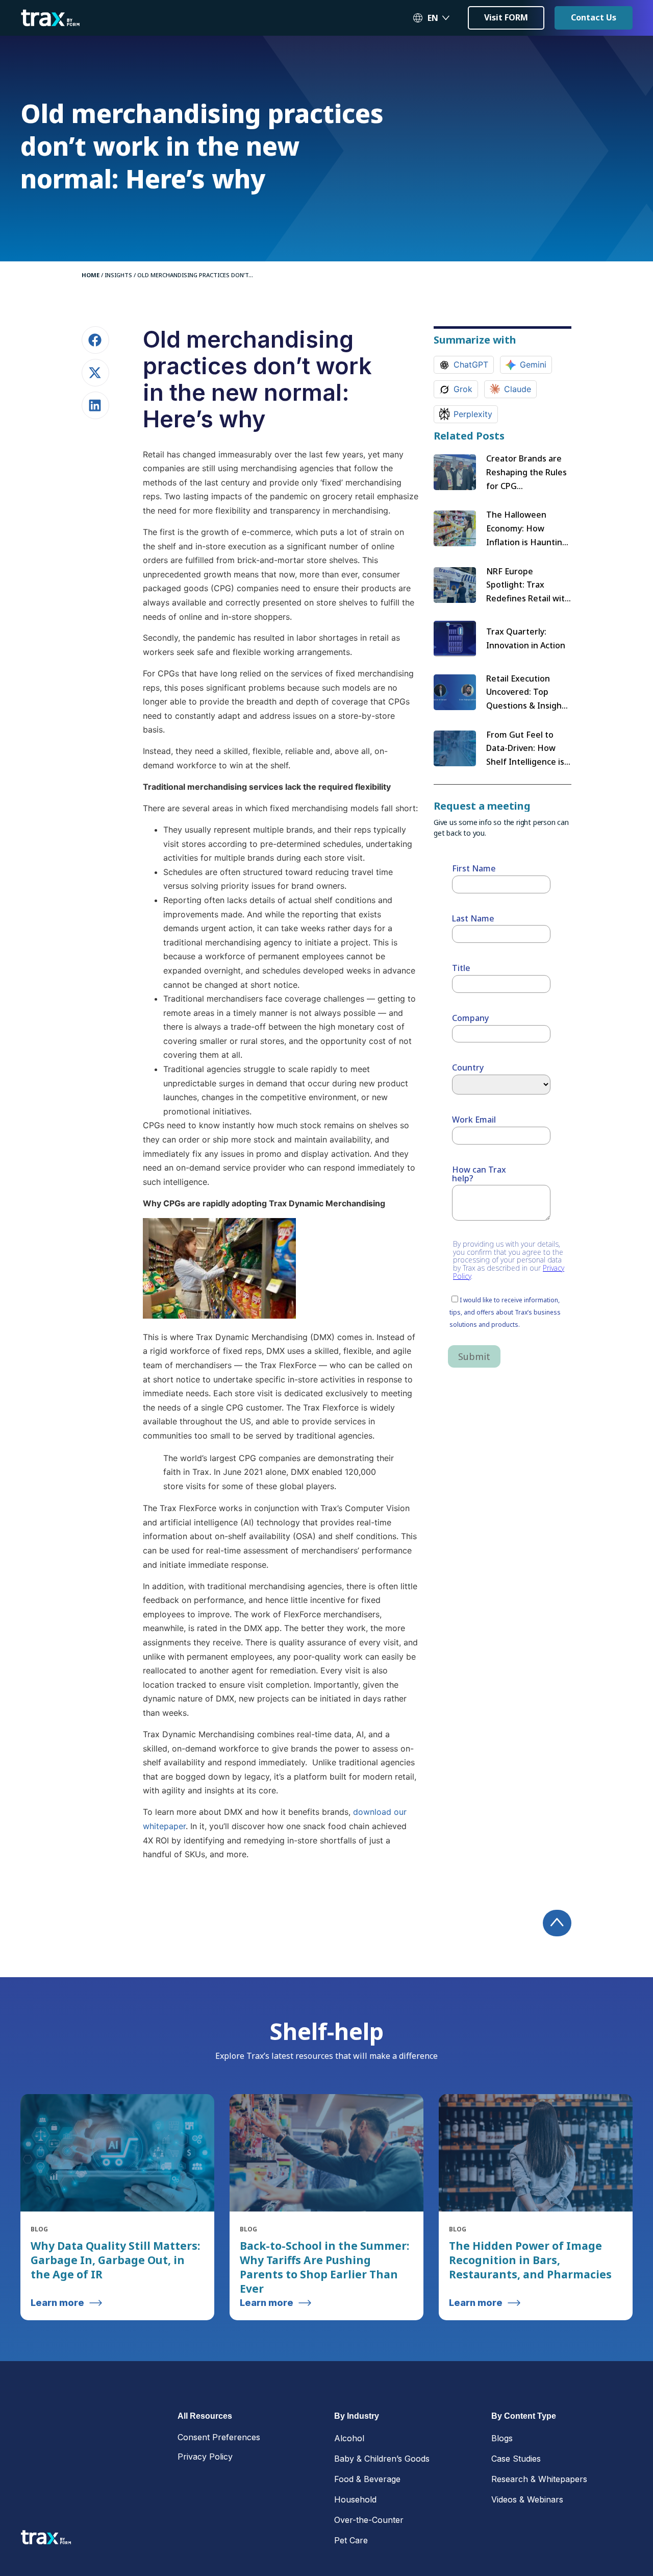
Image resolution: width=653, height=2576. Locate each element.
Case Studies (516, 2459)
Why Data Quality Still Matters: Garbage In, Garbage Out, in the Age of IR (115, 2260)
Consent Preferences (219, 2437)
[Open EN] (446, 18)
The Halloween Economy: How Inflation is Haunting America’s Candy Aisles (527, 542)
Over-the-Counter (369, 2520)
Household (355, 2499)
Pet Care (351, 2540)
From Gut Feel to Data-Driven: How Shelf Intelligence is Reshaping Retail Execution (525, 762)
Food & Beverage (367, 2479)
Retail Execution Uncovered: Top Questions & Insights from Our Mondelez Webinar (528, 706)
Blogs (502, 2438)
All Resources (205, 2416)
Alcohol (349, 2438)
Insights (118, 275)
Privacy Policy (205, 2457)
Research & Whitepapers (539, 2479)
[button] (95, 340)
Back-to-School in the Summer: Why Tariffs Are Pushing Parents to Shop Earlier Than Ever (324, 2267)
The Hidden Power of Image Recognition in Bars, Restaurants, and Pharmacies (530, 2260)
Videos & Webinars (527, 2499)
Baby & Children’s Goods (382, 2459)
